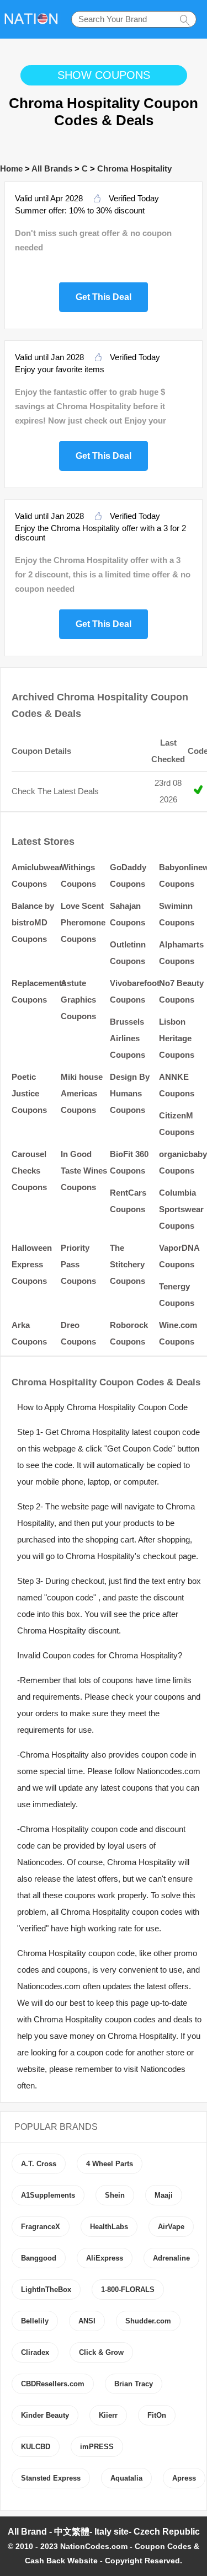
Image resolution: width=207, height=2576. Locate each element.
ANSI (87, 2321)
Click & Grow (101, 2352)
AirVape (171, 2227)
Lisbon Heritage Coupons (177, 1038)
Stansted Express (51, 2478)
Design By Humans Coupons (130, 1093)
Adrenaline (171, 2258)
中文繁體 (72, 2532)
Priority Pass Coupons (78, 1264)
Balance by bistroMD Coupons (33, 922)
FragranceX (41, 2227)
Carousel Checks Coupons (29, 1171)
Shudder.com (148, 2321)
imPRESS (97, 2447)
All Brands (52, 168)
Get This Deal (104, 296)
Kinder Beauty (45, 2415)
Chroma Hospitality (134, 168)
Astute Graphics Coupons (78, 1000)
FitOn (157, 2415)
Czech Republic (167, 2532)
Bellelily (35, 2321)
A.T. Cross (39, 2164)
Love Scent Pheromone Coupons (83, 922)
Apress (184, 2478)
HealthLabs (109, 2227)
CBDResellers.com (53, 2384)
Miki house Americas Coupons (82, 1093)
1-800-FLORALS (128, 2290)
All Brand (27, 2532)
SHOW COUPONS (104, 75)
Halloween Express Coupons (32, 1264)
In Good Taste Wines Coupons (84, 1171)
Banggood (39, 2258)
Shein (115, 2195)
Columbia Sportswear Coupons (181, 1209)
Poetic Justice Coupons (29, 1093)
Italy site (112, 2532)
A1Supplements (48, 2195)
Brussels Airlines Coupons (128, 1038)
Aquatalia (126, 2478)
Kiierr (108, 2415)
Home (11, 168)
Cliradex (35, 2352)
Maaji (164, 2195)
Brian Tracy (134, 2384)
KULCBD (36, 2447)
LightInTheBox (46, 2290)
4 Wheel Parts (110, 2164)
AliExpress (105, 2258)
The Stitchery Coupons (128, 1264)
